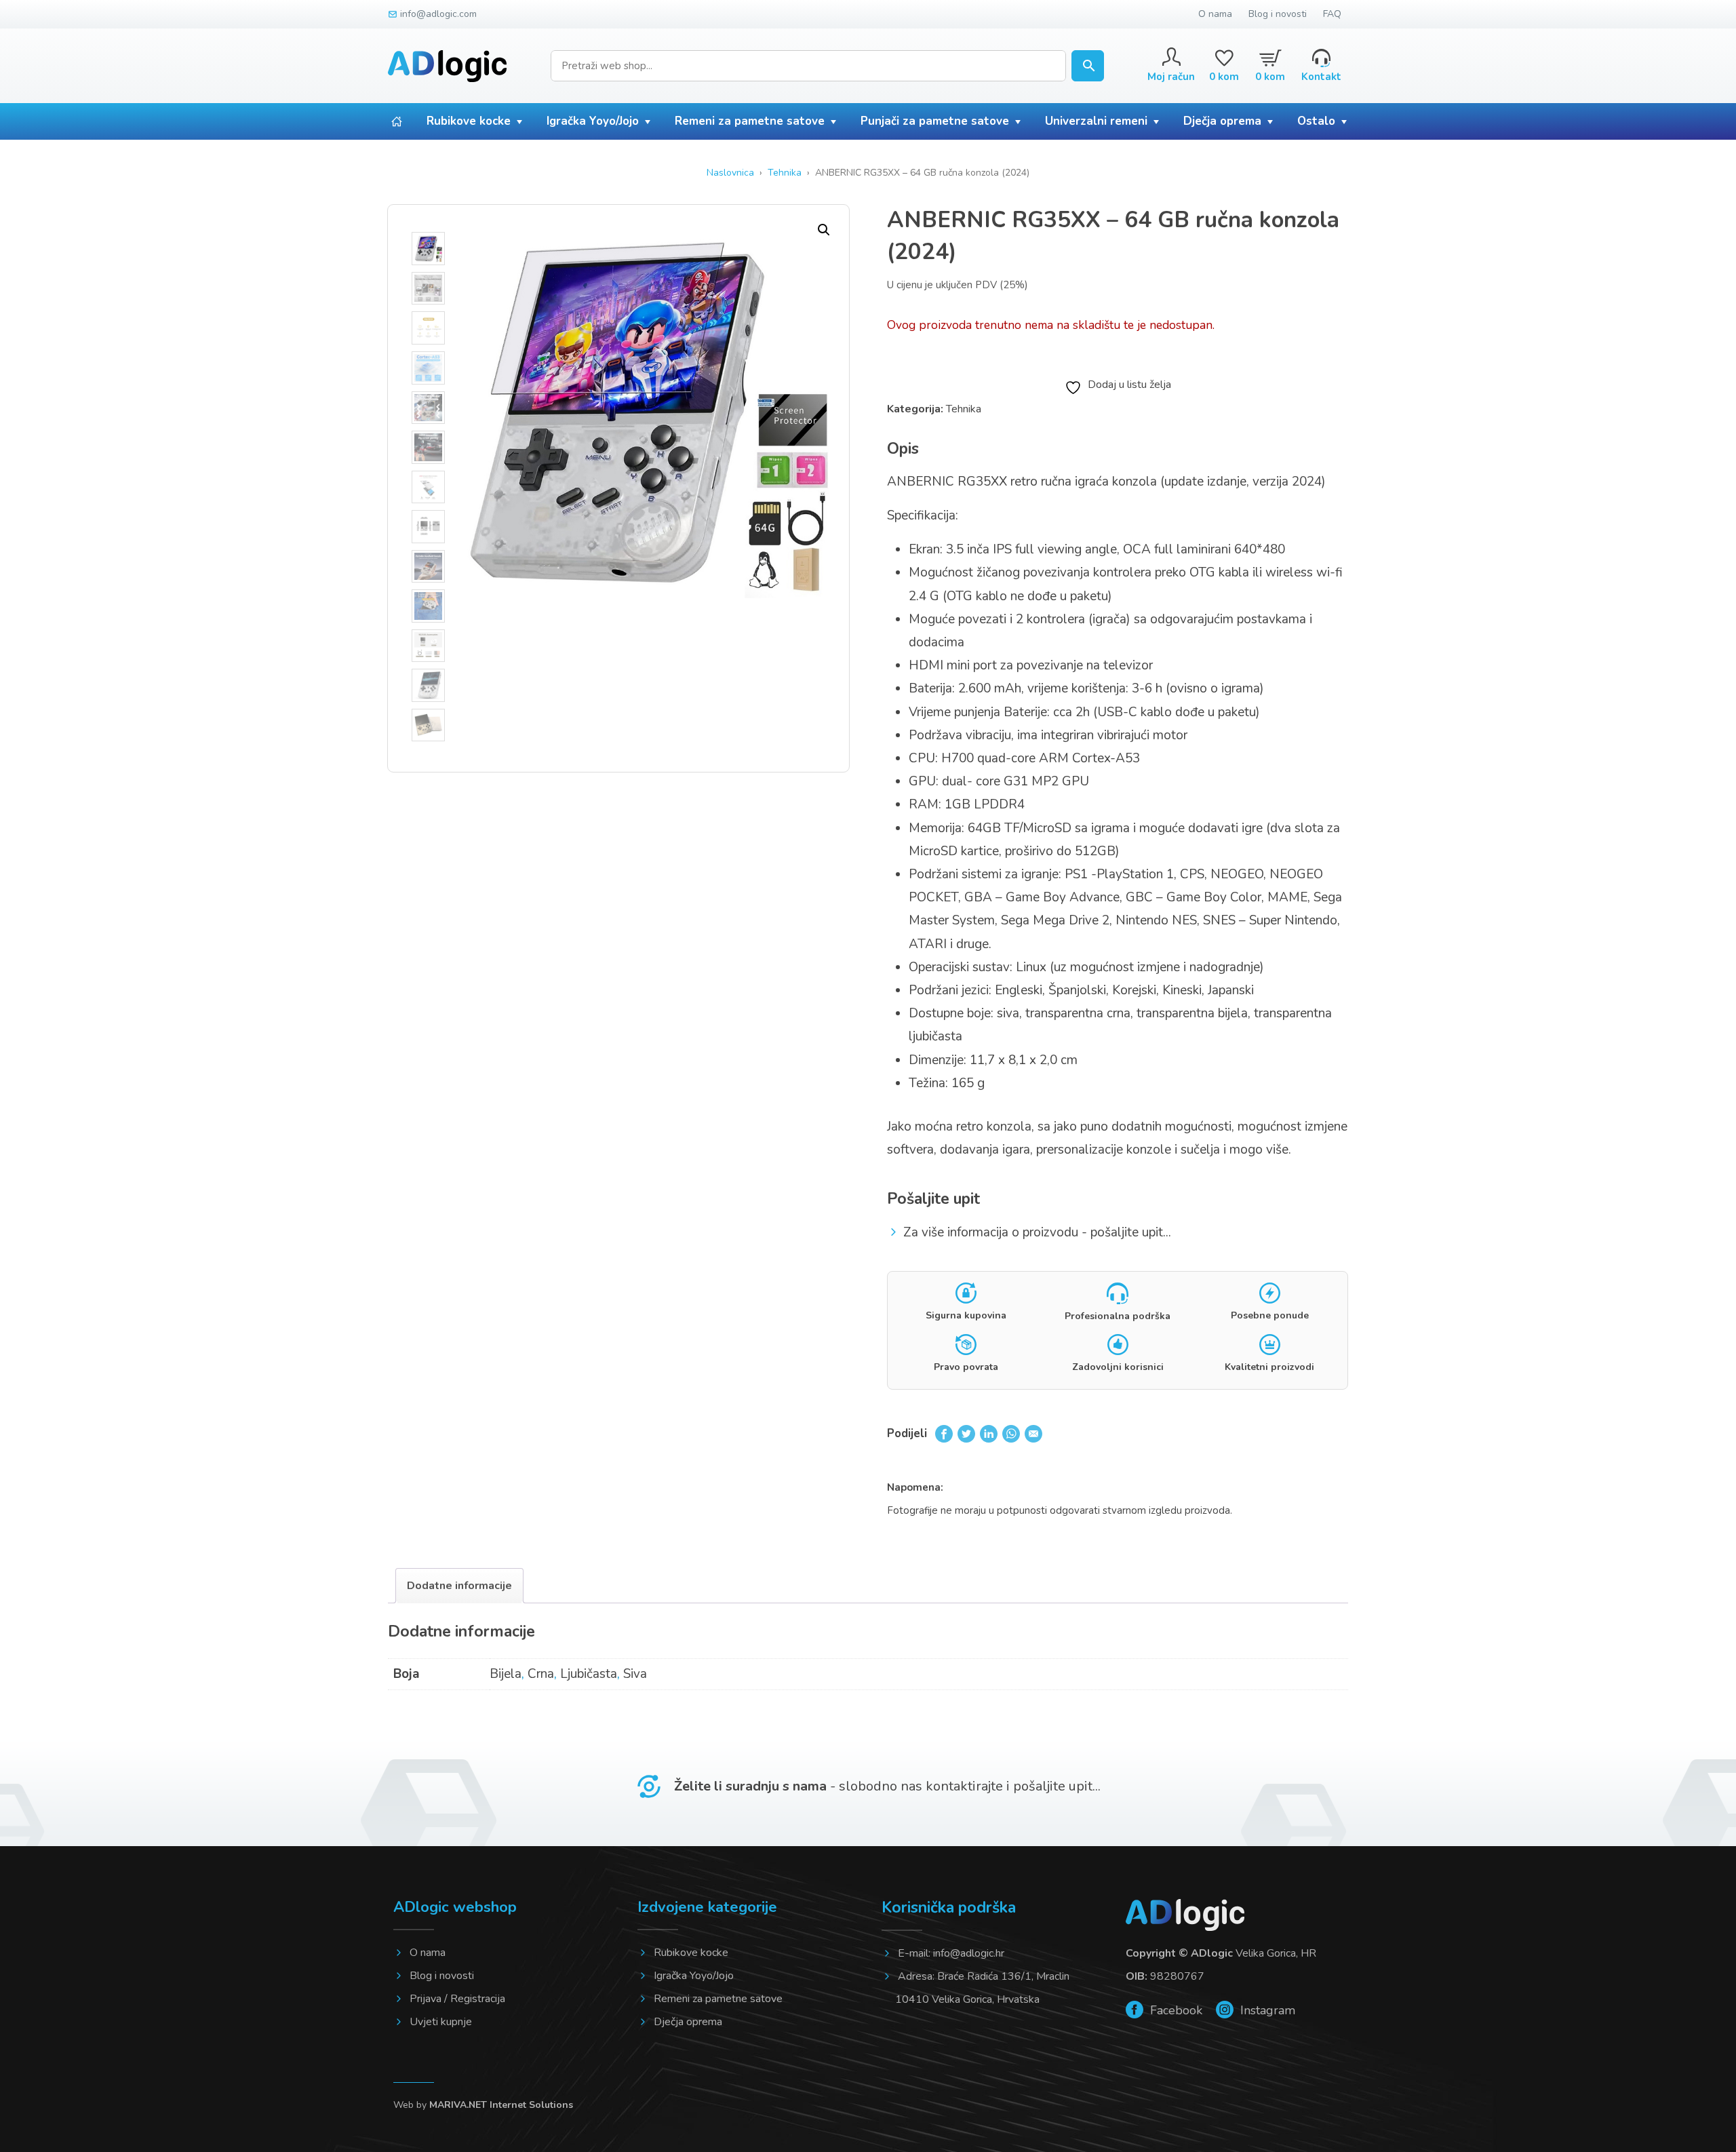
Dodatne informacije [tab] (459, 1586)
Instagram (1266, 2010)
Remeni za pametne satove (750, 121)
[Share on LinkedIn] (989, 1433)
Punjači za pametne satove (935, 121)
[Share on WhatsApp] (1011, 1433)
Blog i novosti (1278, 14)
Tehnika (785, 173)
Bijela (506, 1674)
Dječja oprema (1222, 121)
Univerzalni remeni (1096, 121)
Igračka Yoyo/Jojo (593, 121)
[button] (824, 230)
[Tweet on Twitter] (966, 1433)
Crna (541, 1674)
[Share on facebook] (944, 1433)
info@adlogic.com (438, 14)
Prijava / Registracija (457, 1999)
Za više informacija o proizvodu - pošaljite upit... (1037, 1232)
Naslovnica (730, 173)
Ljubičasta (589, 1674)
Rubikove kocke (469, 121)
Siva (635, 1674)
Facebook (1175, 2010)
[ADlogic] (447, 66)
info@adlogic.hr (969, 1953)
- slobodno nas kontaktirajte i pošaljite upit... (887, 1786)
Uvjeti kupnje (441, 2022)
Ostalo (1316, 121)
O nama (1215, 14)
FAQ (1332, 14)
